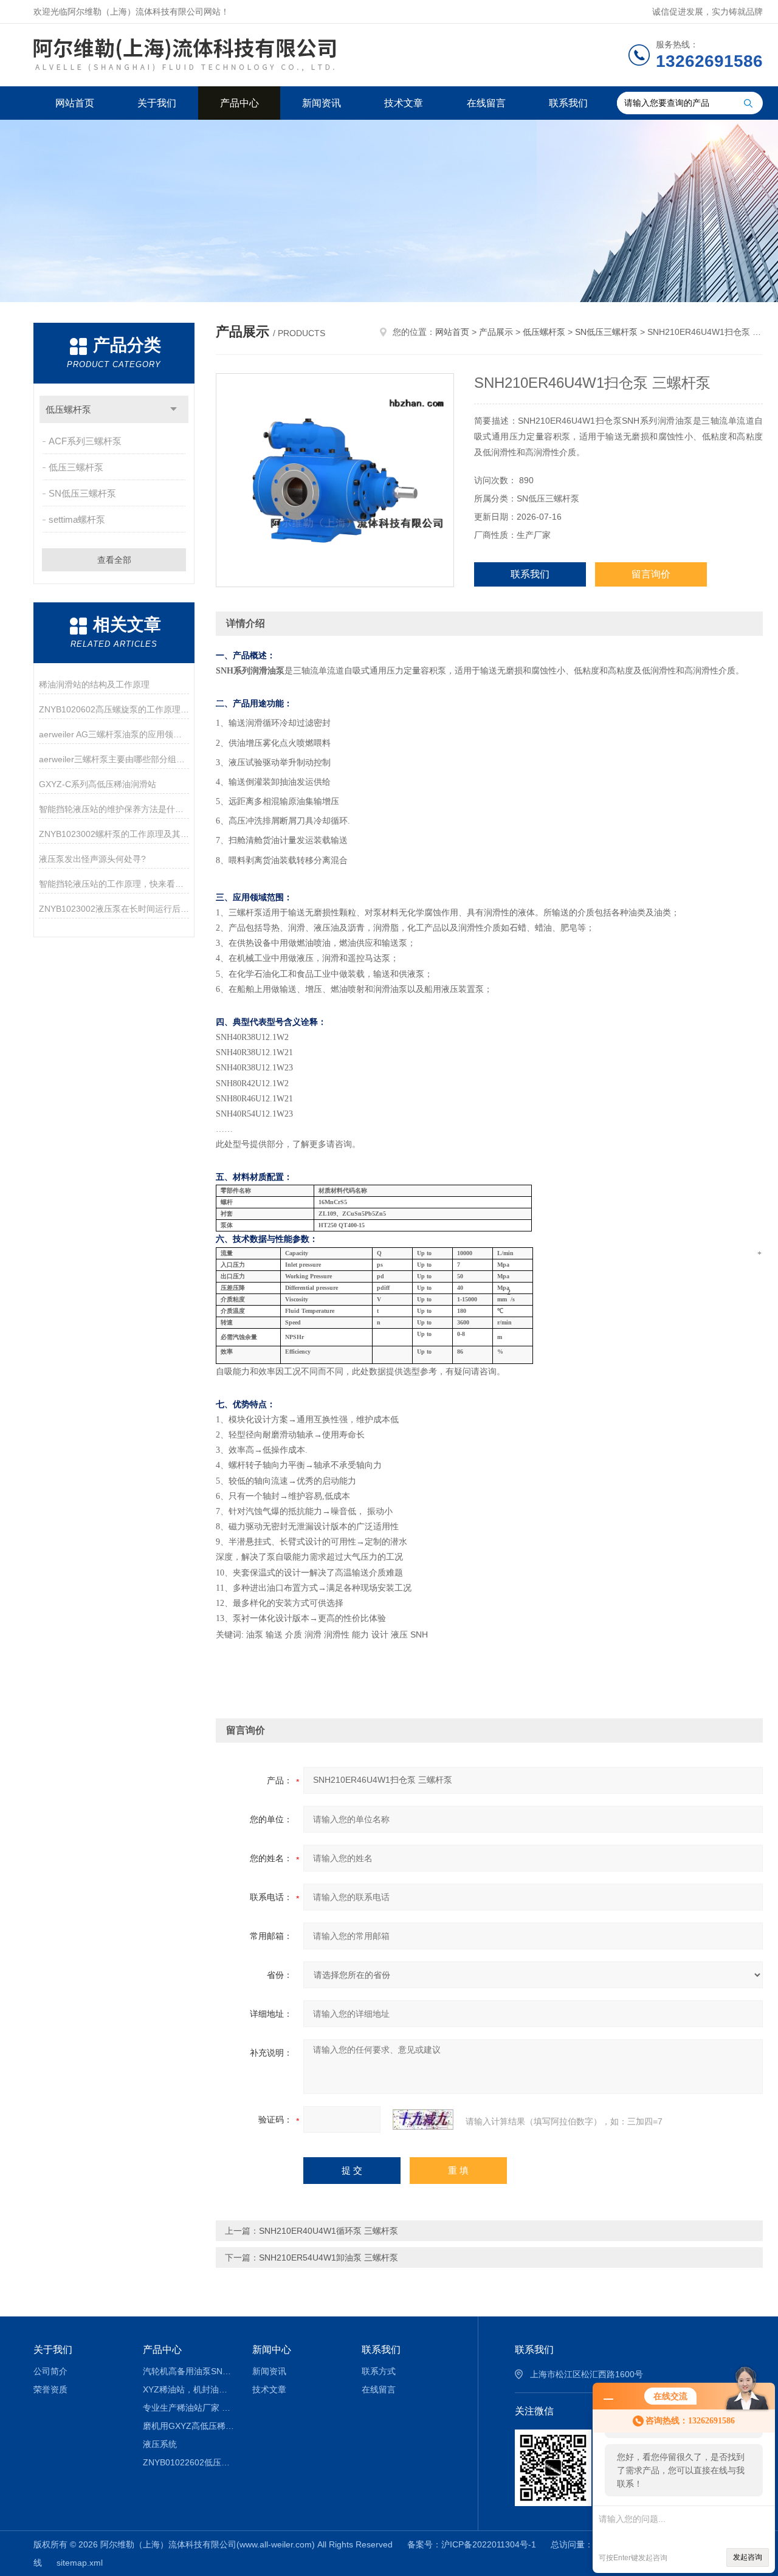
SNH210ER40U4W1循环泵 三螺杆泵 (329, 2231)
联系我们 (568, 103)
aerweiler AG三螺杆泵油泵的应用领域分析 (114, 734)
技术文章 (404, 103)
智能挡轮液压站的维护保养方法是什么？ (114, 809)
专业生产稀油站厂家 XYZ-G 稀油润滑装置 (189, 2408)
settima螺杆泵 (77, 519)
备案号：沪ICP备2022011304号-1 (472, 2544)
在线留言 (486, 103)
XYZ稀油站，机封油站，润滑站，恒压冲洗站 (189, 2389)
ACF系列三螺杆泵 (85, 441)
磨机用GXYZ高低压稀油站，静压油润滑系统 (189, 2426)
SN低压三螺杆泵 (82, 493)
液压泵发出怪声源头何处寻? (92, 859)
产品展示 (496, 332)
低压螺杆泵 (68, 409)
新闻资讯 (322, 103)
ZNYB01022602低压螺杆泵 (189, 2462)
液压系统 (160, 2444)
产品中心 (239, 103)
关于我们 (157, 103)
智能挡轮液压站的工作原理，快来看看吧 (114, 884)
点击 (174, 409)
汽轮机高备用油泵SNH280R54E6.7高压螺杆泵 (189, 2371)
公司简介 (50, 2371)
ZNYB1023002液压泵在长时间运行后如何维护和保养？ (114, 909)
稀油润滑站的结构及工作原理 (94, 684)
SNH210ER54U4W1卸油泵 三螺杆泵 (329, 2257)
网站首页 (75, 103)
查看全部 (114, 560)
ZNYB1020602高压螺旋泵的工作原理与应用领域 (114, 709)
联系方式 (379, 2371)
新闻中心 (272, 2350)
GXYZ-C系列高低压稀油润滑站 (98, 784)
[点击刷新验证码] (423, 2120)
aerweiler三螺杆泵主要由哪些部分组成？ (114, 759)
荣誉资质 (50, 2389)
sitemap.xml (80, 2563)
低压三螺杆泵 (76, 467)
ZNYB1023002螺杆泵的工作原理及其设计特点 (114, 834)
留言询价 (651, 574)
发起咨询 (748, 2557)
